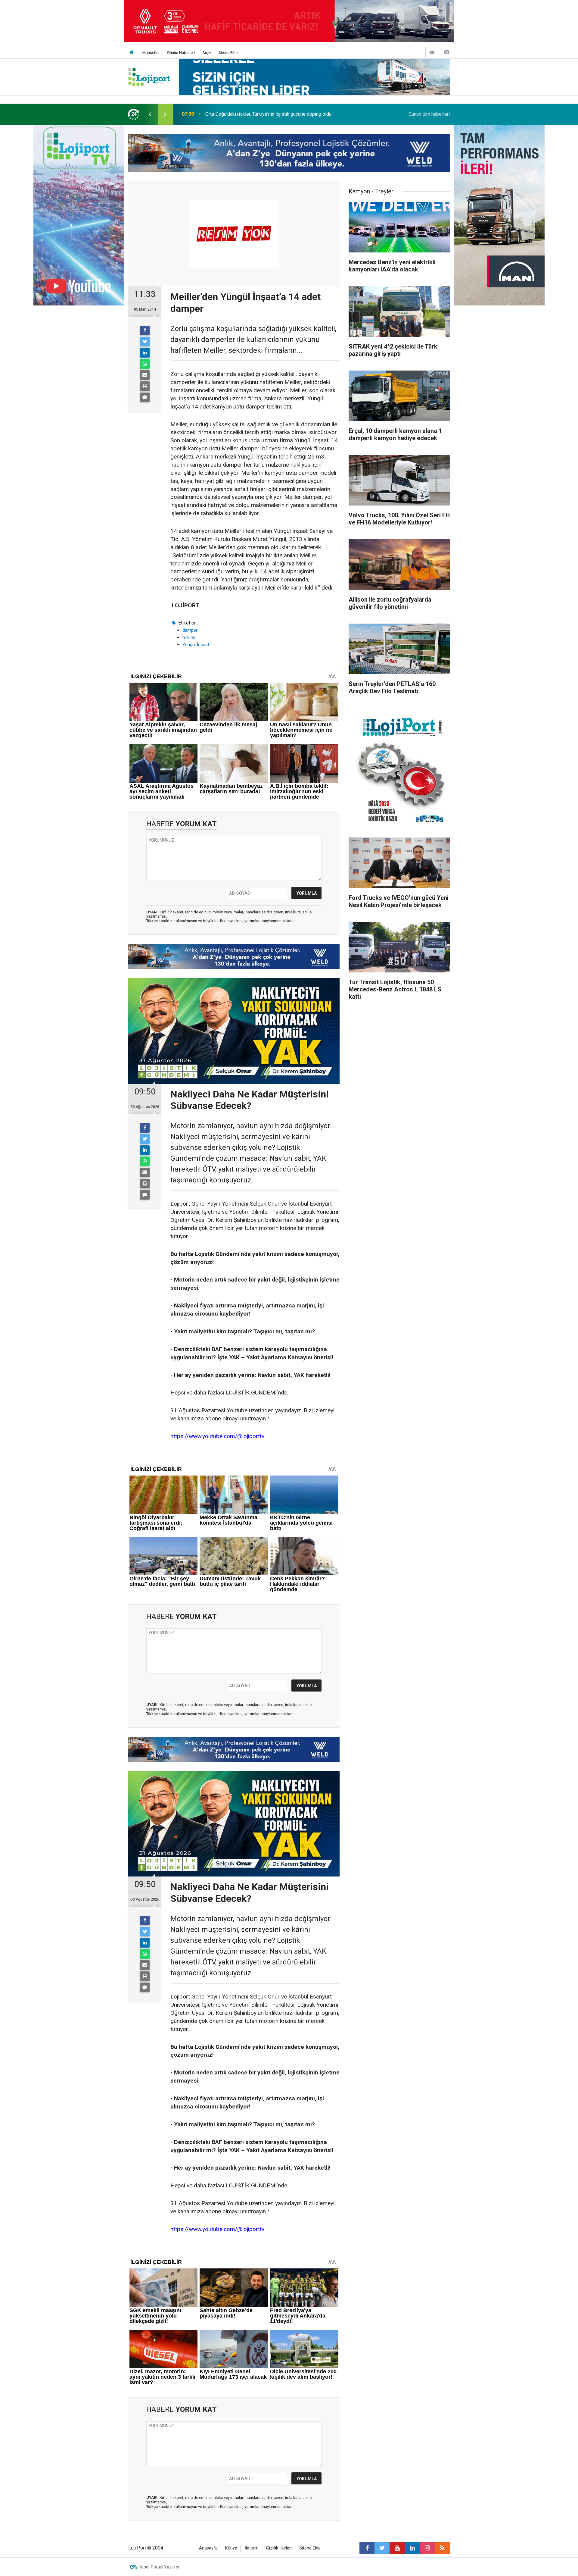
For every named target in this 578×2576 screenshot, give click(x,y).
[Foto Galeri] (446, 52)
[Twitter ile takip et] (382, 2548)
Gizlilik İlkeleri (279, 2548)
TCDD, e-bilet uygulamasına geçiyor (243, 114)
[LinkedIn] (145, 353)
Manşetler (151, 53)
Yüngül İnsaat (196, 645)
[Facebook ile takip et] (367, 2548)
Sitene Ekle (228, 53)
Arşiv (207, 53)
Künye (231, 2548)
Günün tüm (429, 114)
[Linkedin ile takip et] (412, 2548)
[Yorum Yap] (145, 397)
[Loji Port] (149, 76)
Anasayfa (208, 2548)
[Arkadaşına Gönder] (145, 375)
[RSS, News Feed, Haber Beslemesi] (442, 2548)
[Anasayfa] (132, 53)
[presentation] (150, 114)
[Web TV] (432, 52)
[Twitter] (145, 342)
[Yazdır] (145, 386)
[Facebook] (145, 330)
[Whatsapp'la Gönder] (145, 364)
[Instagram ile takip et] (427, 2548)
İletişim (252, 2548)
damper (190, 630)
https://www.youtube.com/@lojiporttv (217, 1436)
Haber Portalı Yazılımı (159, 2567)
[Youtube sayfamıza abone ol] (397, 2548)
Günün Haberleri (181, 53)
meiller (189, 637)
